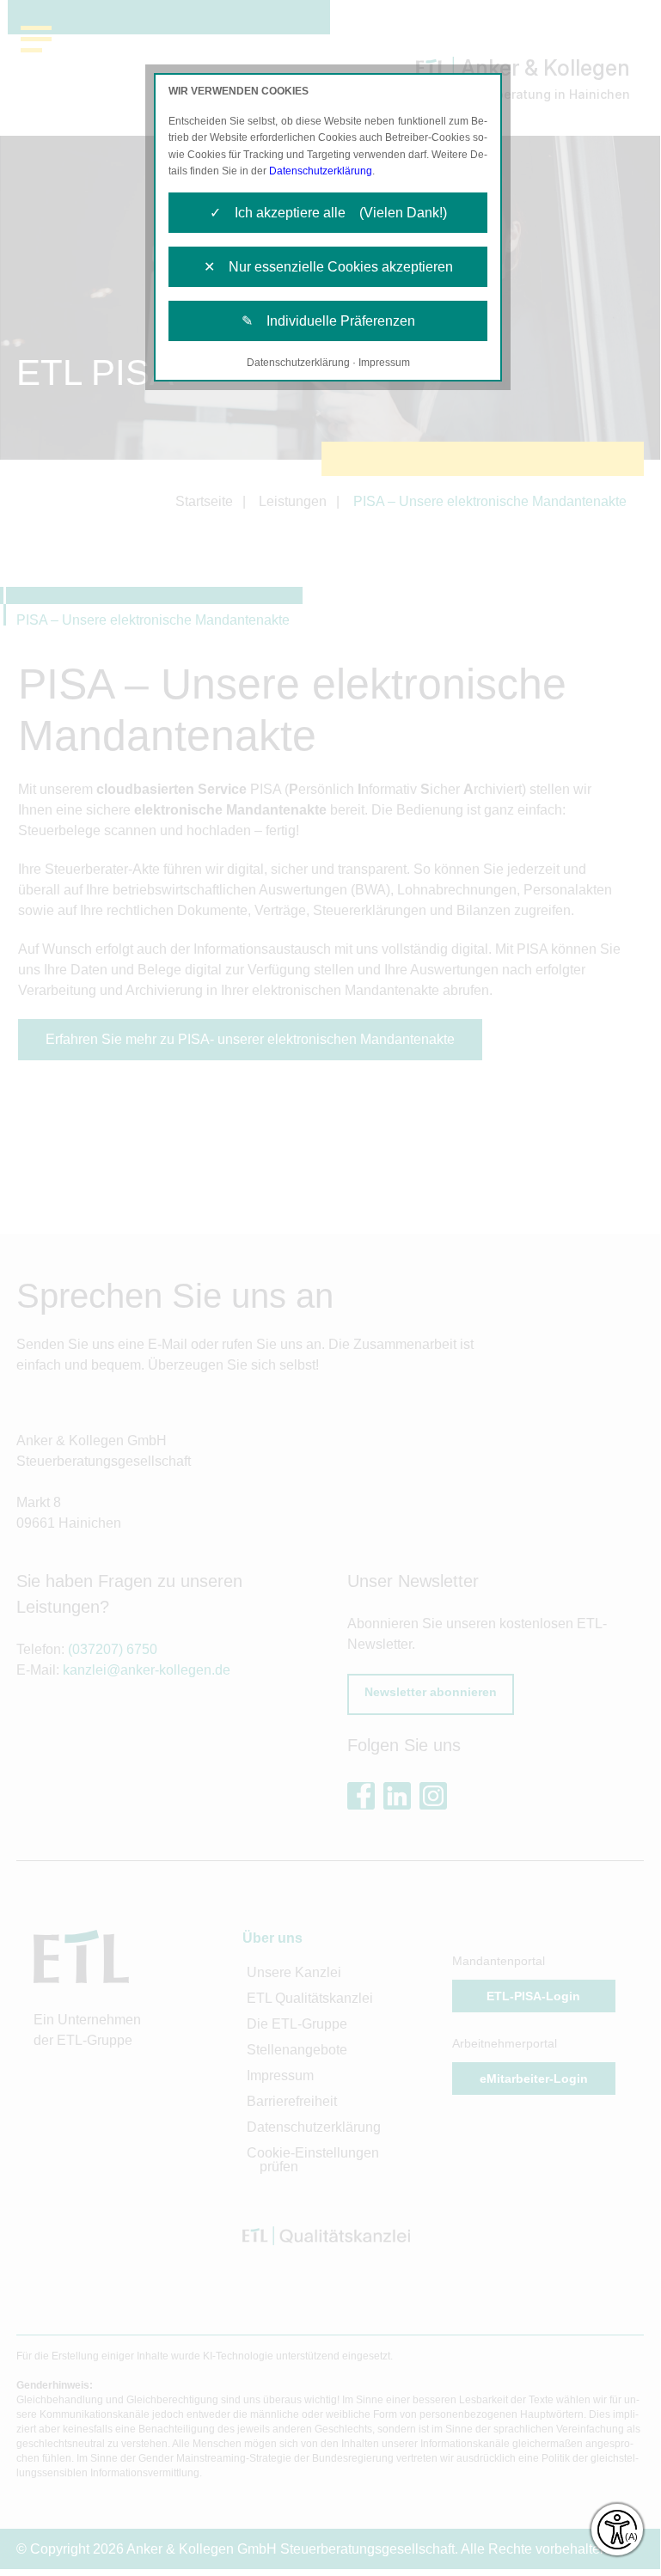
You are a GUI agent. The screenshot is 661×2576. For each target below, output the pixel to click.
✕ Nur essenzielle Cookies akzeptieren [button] (328, 267)
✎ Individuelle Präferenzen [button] (328, 321)
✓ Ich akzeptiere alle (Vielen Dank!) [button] (328, 213)
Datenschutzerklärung (321, 171)
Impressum (384, 363)
